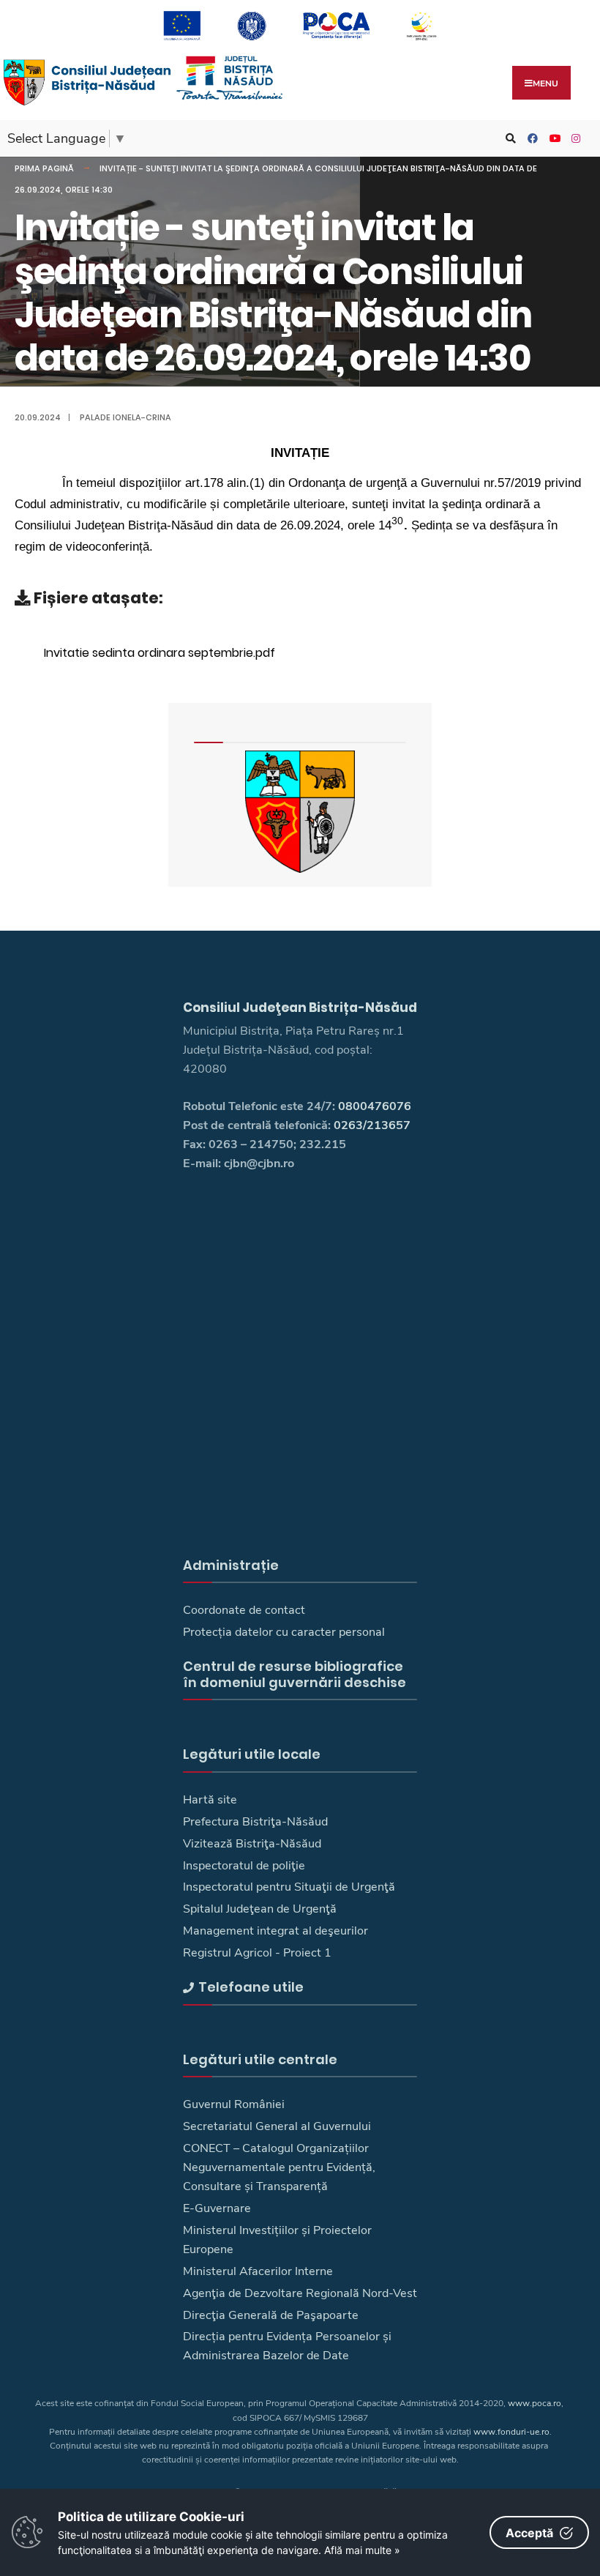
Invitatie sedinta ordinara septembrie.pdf (160, 653)
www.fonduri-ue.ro (511, 2432)
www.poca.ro (535, 2403)
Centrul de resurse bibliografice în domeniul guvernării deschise (295, 1674)
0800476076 (375, 1106)
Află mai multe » (362, 2550)
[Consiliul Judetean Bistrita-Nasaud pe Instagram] (574, 139)
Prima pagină (44, 168)
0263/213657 (372, 1125)
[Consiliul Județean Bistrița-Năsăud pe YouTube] (552, 139)
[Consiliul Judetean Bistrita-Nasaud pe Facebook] (530, 139)
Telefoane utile (251, 1987)
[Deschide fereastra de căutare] (509, 139)
